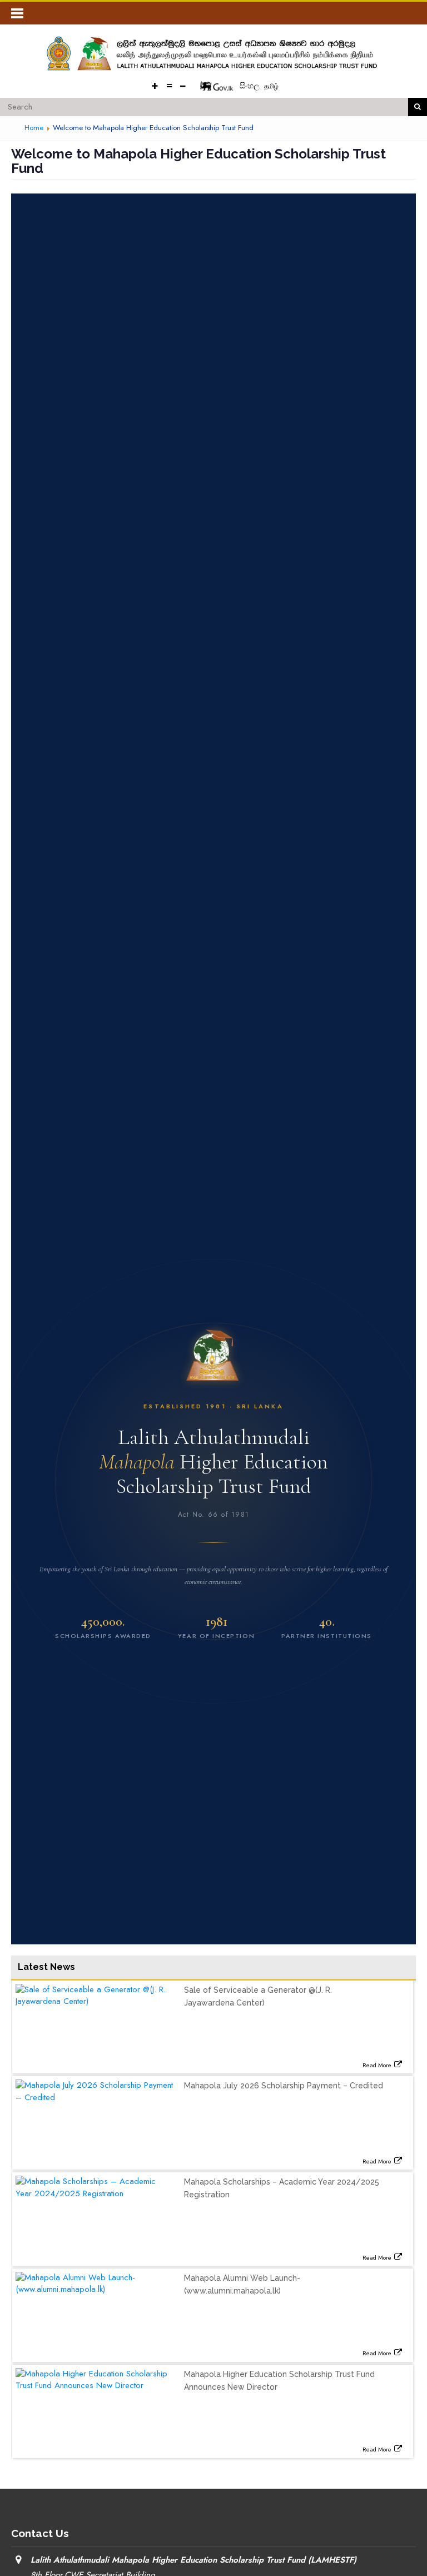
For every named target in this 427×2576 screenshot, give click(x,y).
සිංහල (251, 86)
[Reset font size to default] (169, 85)
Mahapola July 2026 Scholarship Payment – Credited (284, 2086)
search (418, 107)
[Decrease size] (183, 85)
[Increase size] (155, 85)
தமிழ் (271, 86)
